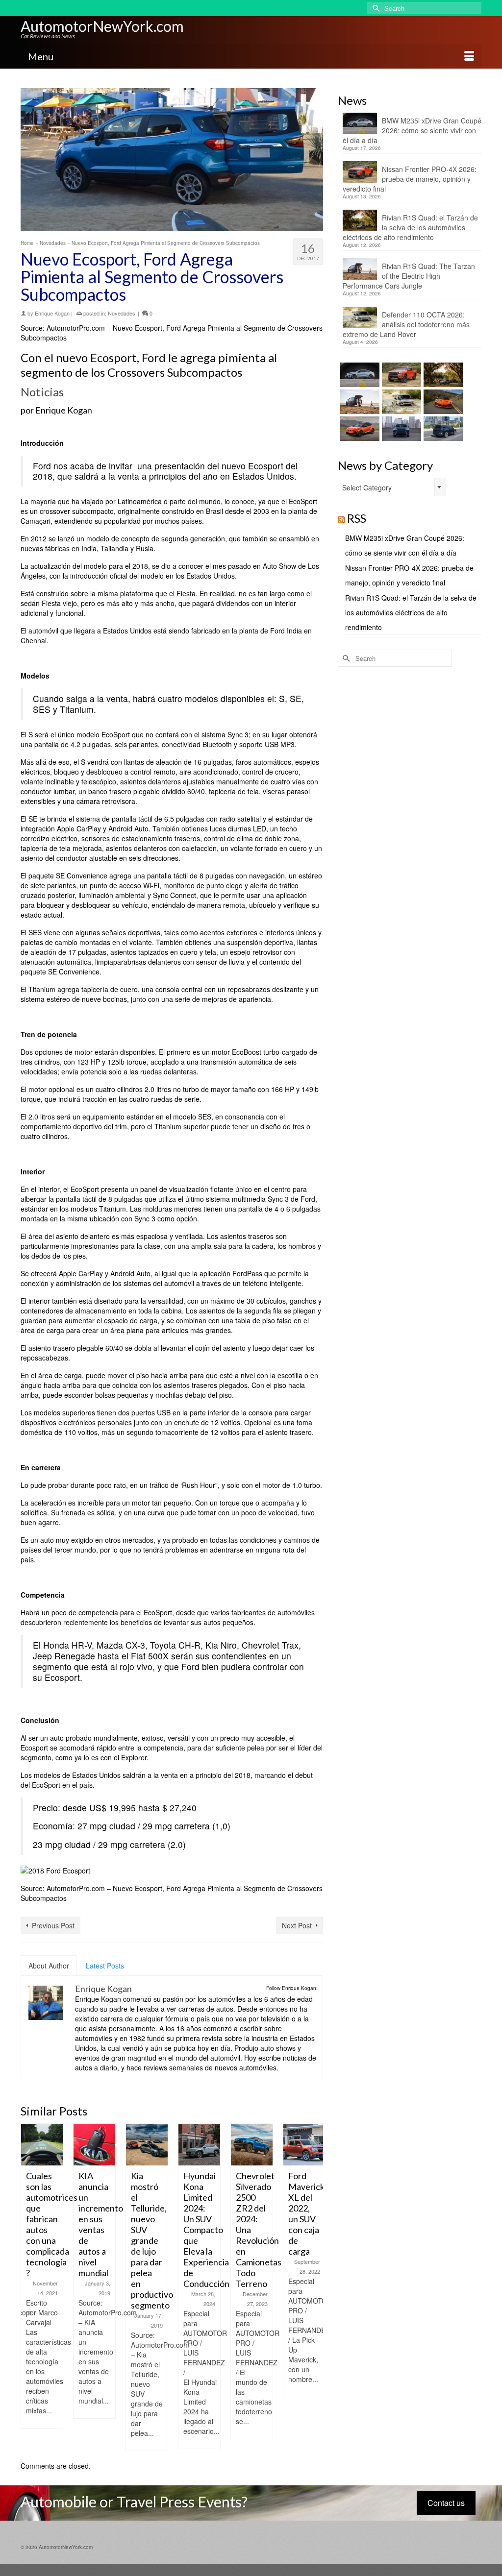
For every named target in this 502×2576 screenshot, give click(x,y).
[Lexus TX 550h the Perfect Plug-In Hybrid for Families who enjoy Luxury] (442, 429)
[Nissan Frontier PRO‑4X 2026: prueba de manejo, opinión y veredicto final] (400, 375)
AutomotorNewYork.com (102, 26)
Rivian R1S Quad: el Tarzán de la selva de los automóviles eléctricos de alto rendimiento (410, 227)
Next (314, 2287)
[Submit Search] (375, 8)
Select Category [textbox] (367, 487)
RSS (357, 518)
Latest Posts (105, 1966)
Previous (29, 2287)
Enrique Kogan (52, 313)
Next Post (297, 1925)
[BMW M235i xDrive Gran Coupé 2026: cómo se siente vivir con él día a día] (359, 375)
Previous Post (53, 1925)
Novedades (122, 313)
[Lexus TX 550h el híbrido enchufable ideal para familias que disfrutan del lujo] (400, 429)
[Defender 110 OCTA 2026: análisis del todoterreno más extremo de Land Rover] (400, 402)
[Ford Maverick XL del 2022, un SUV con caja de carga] (252, 2145)
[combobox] (392, 487)
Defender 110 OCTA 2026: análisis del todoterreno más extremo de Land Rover (406, 324)
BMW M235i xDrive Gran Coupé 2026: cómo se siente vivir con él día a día (412, 130)
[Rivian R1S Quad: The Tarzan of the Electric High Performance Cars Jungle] (359, 402)
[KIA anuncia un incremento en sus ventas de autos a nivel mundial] (42, 2145)
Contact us (446, 2503)
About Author (49, 1966)
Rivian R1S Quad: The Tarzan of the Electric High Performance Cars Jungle (409, 276)
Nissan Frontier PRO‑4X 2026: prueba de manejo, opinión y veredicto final (410, 179)
